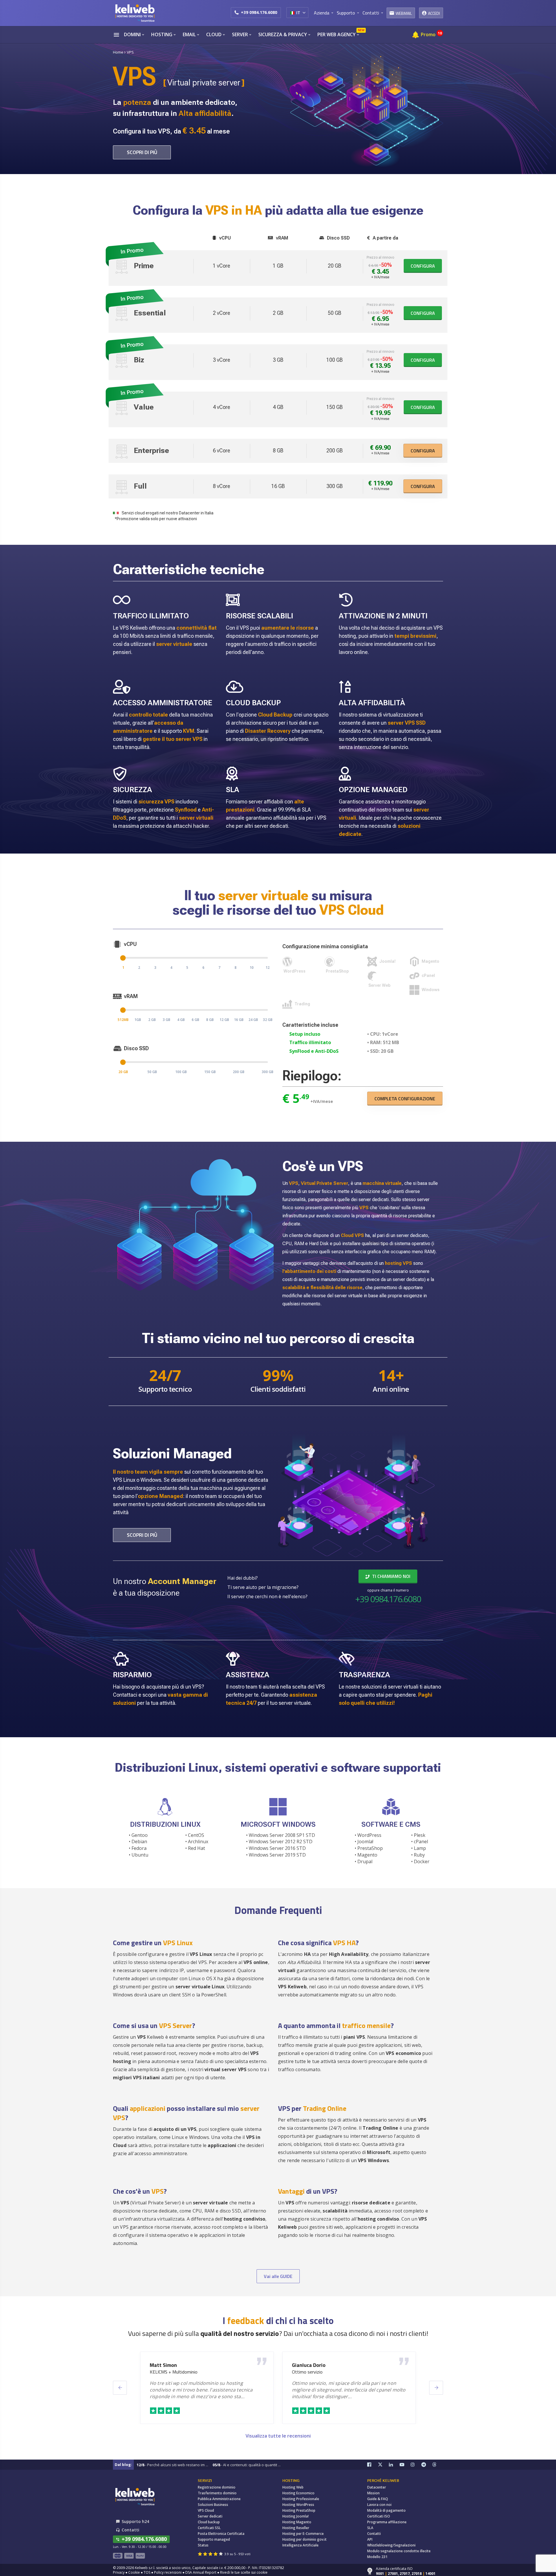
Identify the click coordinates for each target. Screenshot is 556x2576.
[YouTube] (405, 2465)
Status (203, 2545)
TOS (147, 2572)
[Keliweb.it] (135, 13)
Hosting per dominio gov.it (304, 2539)
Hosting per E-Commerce (303, 2534)
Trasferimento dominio (217, 2493)
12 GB (224, 1020)
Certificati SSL (209, 2528)
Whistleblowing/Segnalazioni (391, 2545)
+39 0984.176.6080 (259, 12)
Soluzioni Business (213, 2505)
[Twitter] (383, 2465)
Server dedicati (210, 2516)
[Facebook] (373, 2465)
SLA (370, 2528)
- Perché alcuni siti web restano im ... (172, 2465)
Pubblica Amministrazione (219, 2499)
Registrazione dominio (217, 2487)
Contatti (374, 2534)
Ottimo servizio (307, 2372)
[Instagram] (416, 2465)
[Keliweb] (135, 2496)
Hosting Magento (297, 2522)
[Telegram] (427, 2465)
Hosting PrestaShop (299, 2510)
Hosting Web (293, 2487)
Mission (373, 2493)
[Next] (436, 2388)
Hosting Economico (298, 2493)
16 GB (239, 1020)
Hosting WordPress (298, 2505)
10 (252, 968)
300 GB (268, 1072)
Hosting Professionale (301, 2499)
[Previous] (120, 2388)
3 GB (167, 1020)
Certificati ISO (379, 2516)
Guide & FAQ (378, 2499)
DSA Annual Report (201, 2572)
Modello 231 (377, 2557)
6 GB (195, 1020)
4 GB (181, 1020)
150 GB (210, 1072)
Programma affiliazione (387, 2522)
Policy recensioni (168, 2572)
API (370, 2539)
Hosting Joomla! (296, 2516)
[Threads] (438, 2465)
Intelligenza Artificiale (300, 2545)
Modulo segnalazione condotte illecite (399, 2551)
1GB (138, 1020)
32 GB (268, 1020)
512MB (123, 1020)
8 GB (210, 1020)
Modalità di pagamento (386, 2510)
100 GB (181, 1072)
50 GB (152, 1072)
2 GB (152, 1020)
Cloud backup (209, 2522)
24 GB (253, 1020)
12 (268, 968)
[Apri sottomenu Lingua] (304, 12)
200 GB (239, 1072)
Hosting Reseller (296, 2528)
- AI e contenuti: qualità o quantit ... (247, 2465)
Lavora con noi (379, 2505)
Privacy (119, 2572)
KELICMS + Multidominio (174, 2372)
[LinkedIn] (394, 2465)
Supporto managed (214, 2539)
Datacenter (377, 2487)
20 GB (123, 1072)
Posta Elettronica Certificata (221, 2534)
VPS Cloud (206, 2510)
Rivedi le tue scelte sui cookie (244, 2572)
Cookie (134, 2572)
